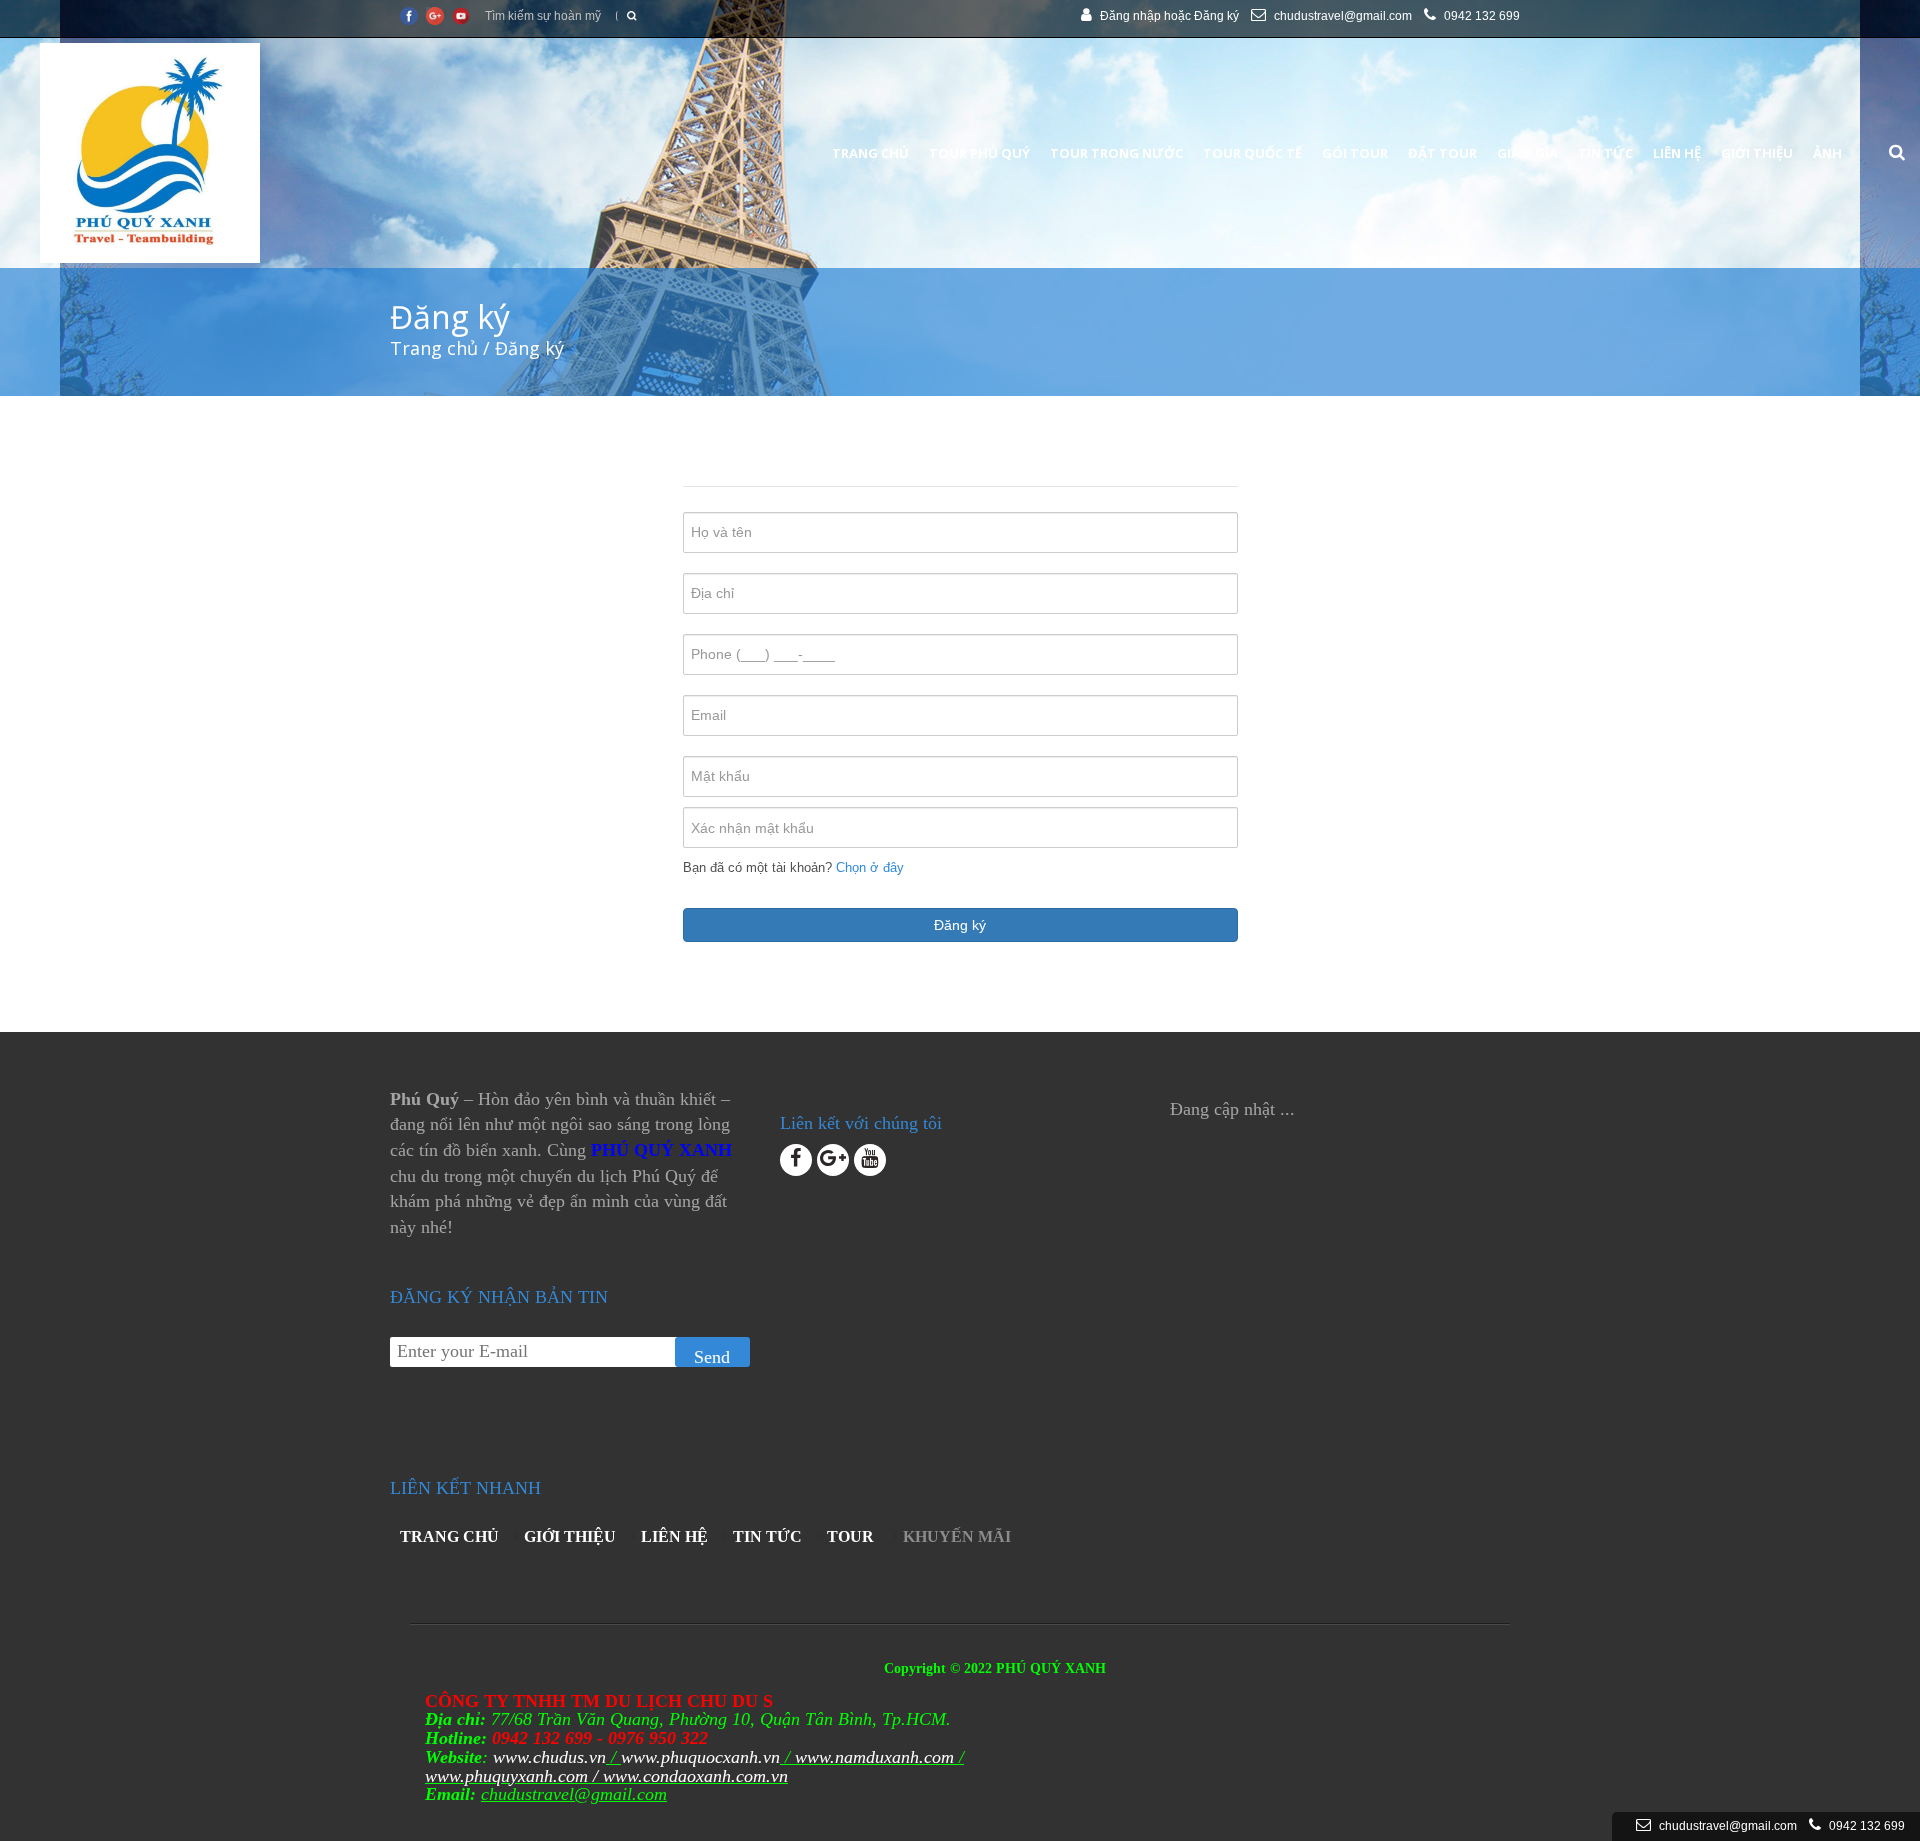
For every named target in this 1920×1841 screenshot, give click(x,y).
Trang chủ (434, 348)
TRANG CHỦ (449, 1536)
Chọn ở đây (870, 867)
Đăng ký (1216, 16)
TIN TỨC (767, 1536)
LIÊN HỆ (674, 1536)
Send (712, 1357)
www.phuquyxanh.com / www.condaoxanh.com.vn (606, 1776)
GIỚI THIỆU (570, 1536)
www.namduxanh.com (874, 1757)
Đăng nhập (1130, 16)
